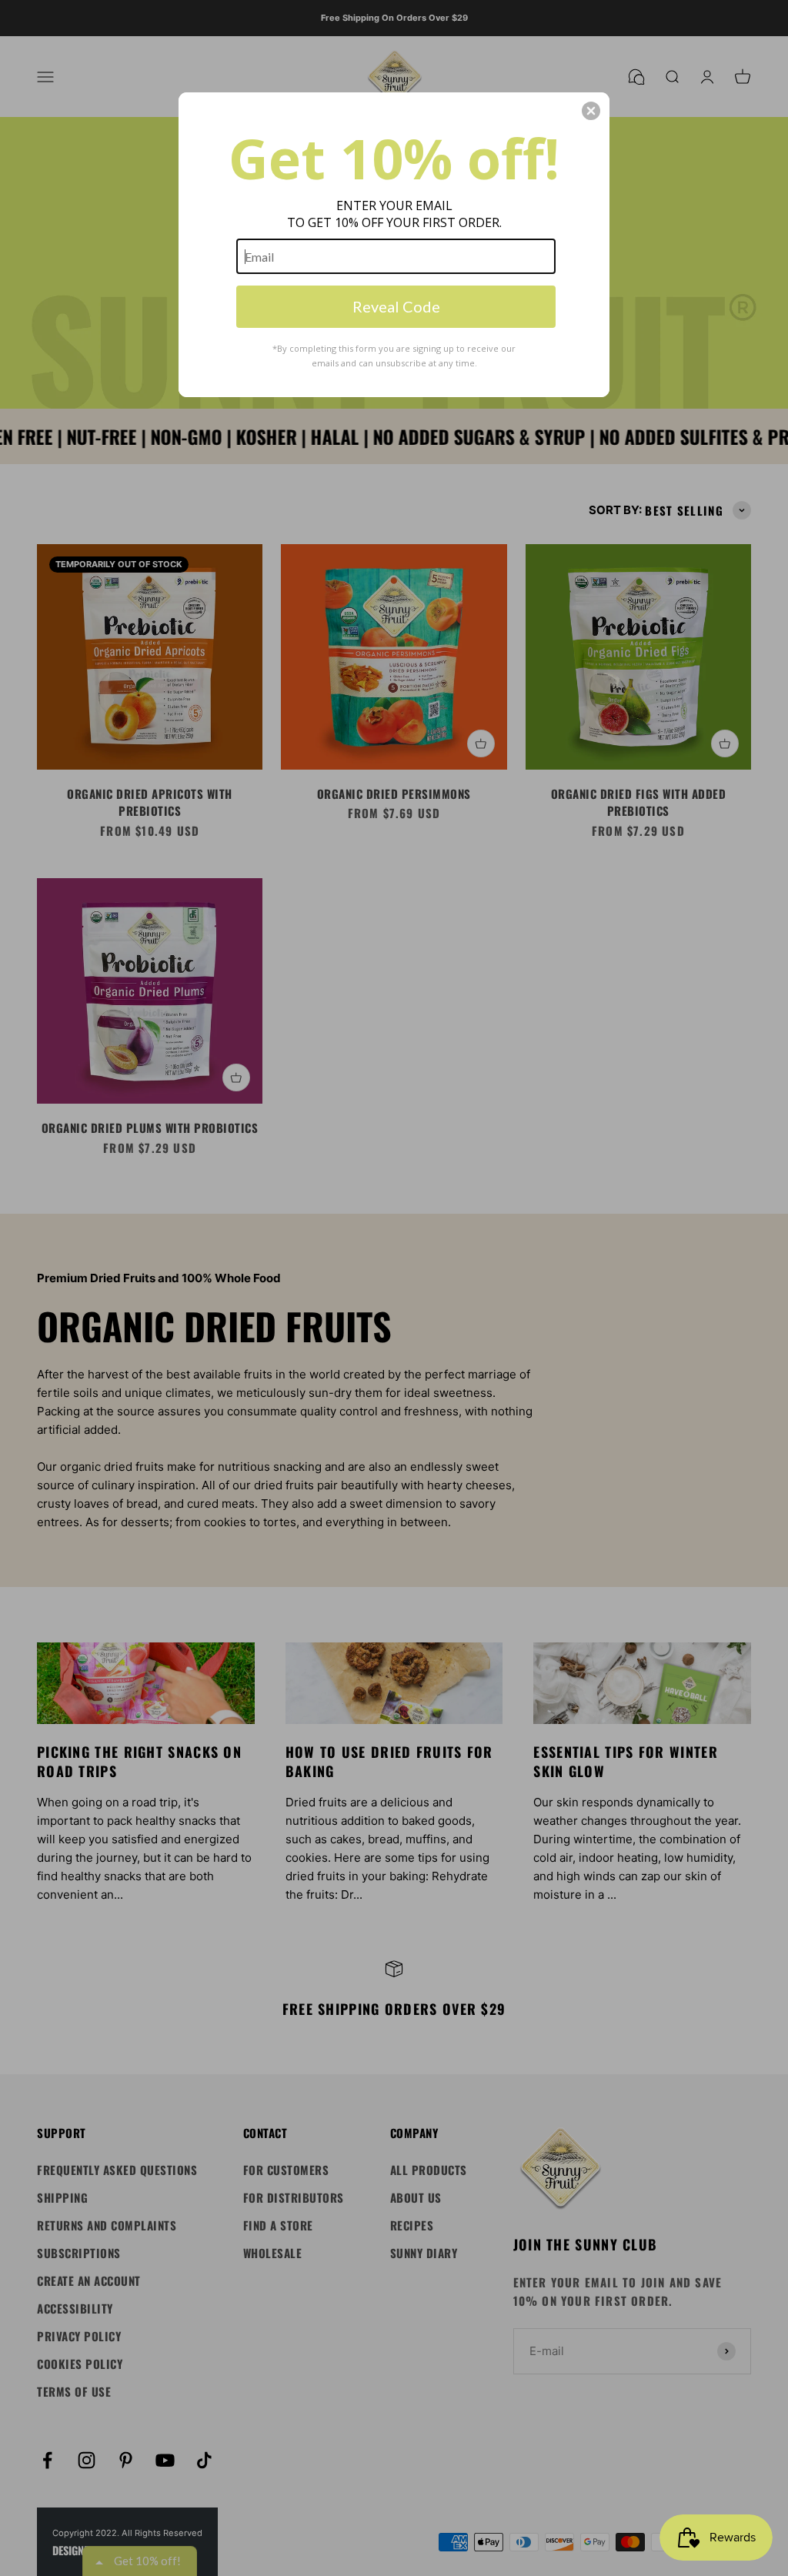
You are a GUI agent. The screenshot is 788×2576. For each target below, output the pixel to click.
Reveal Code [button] (396, 306)
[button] (591, 111)
